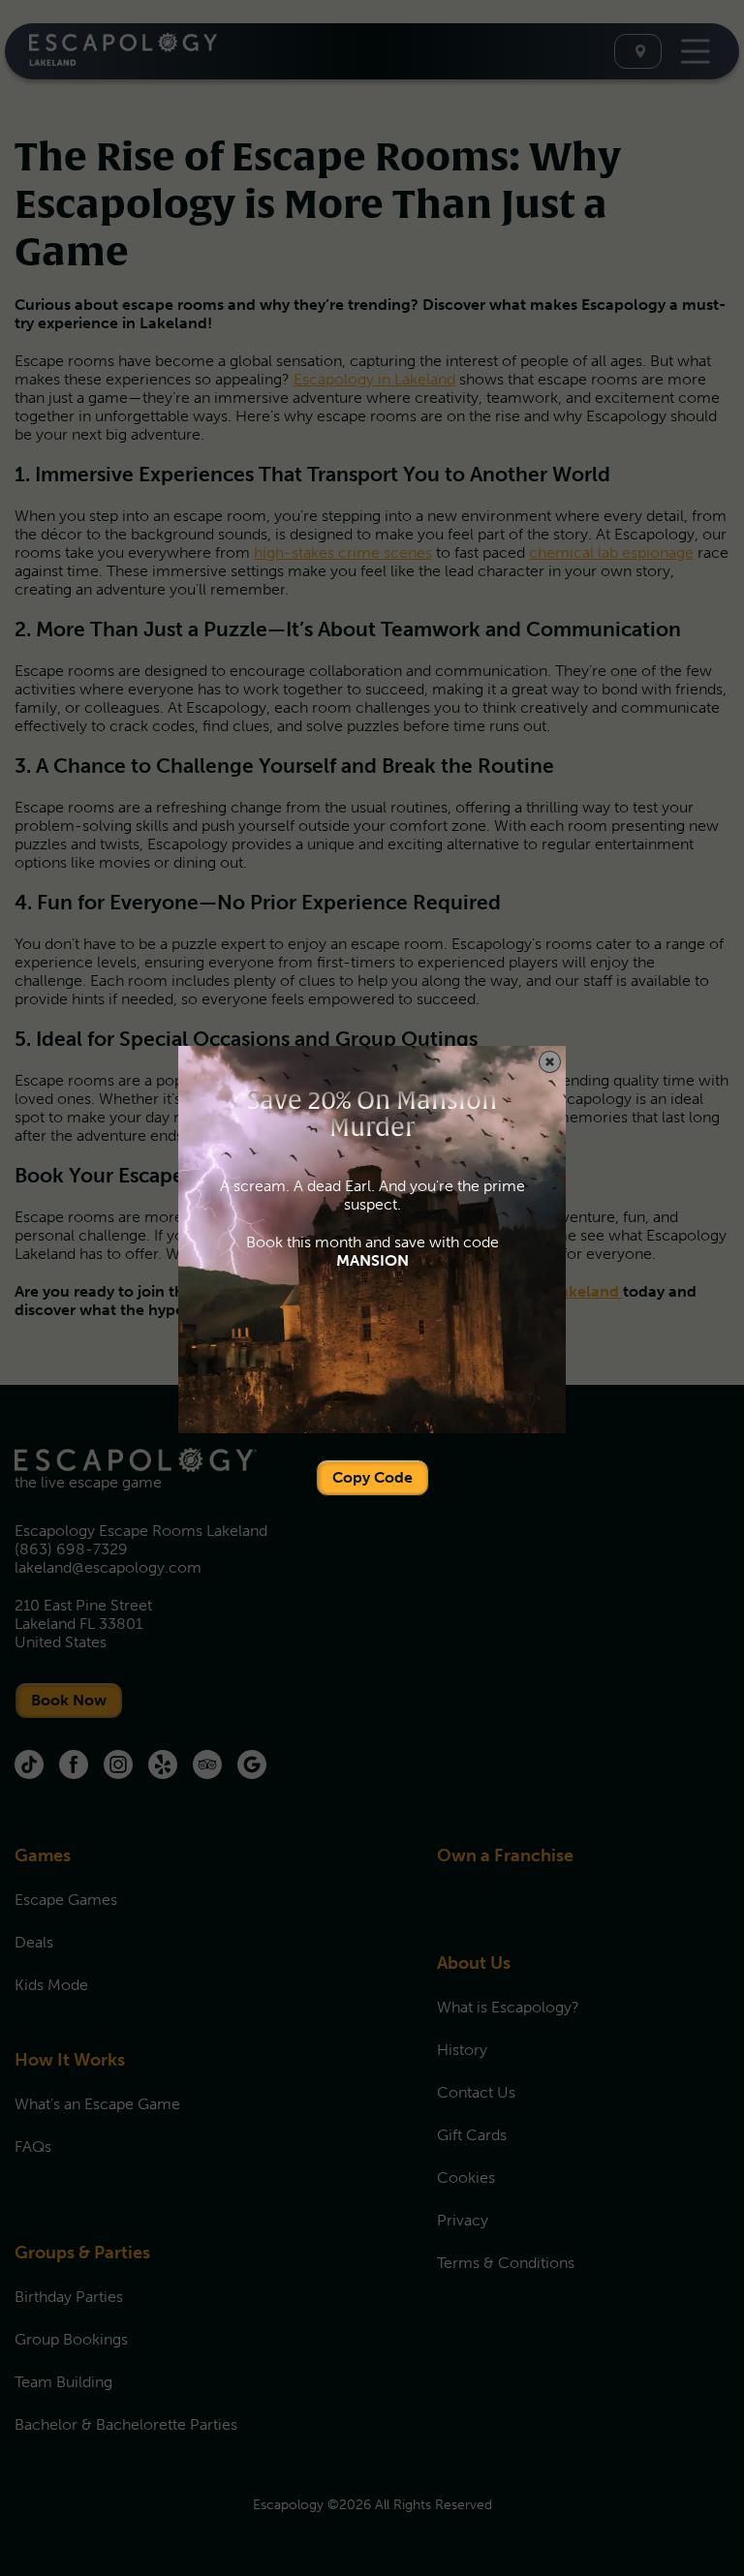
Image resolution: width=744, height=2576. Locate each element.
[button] (550, 1062)
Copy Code (372, 1477)
